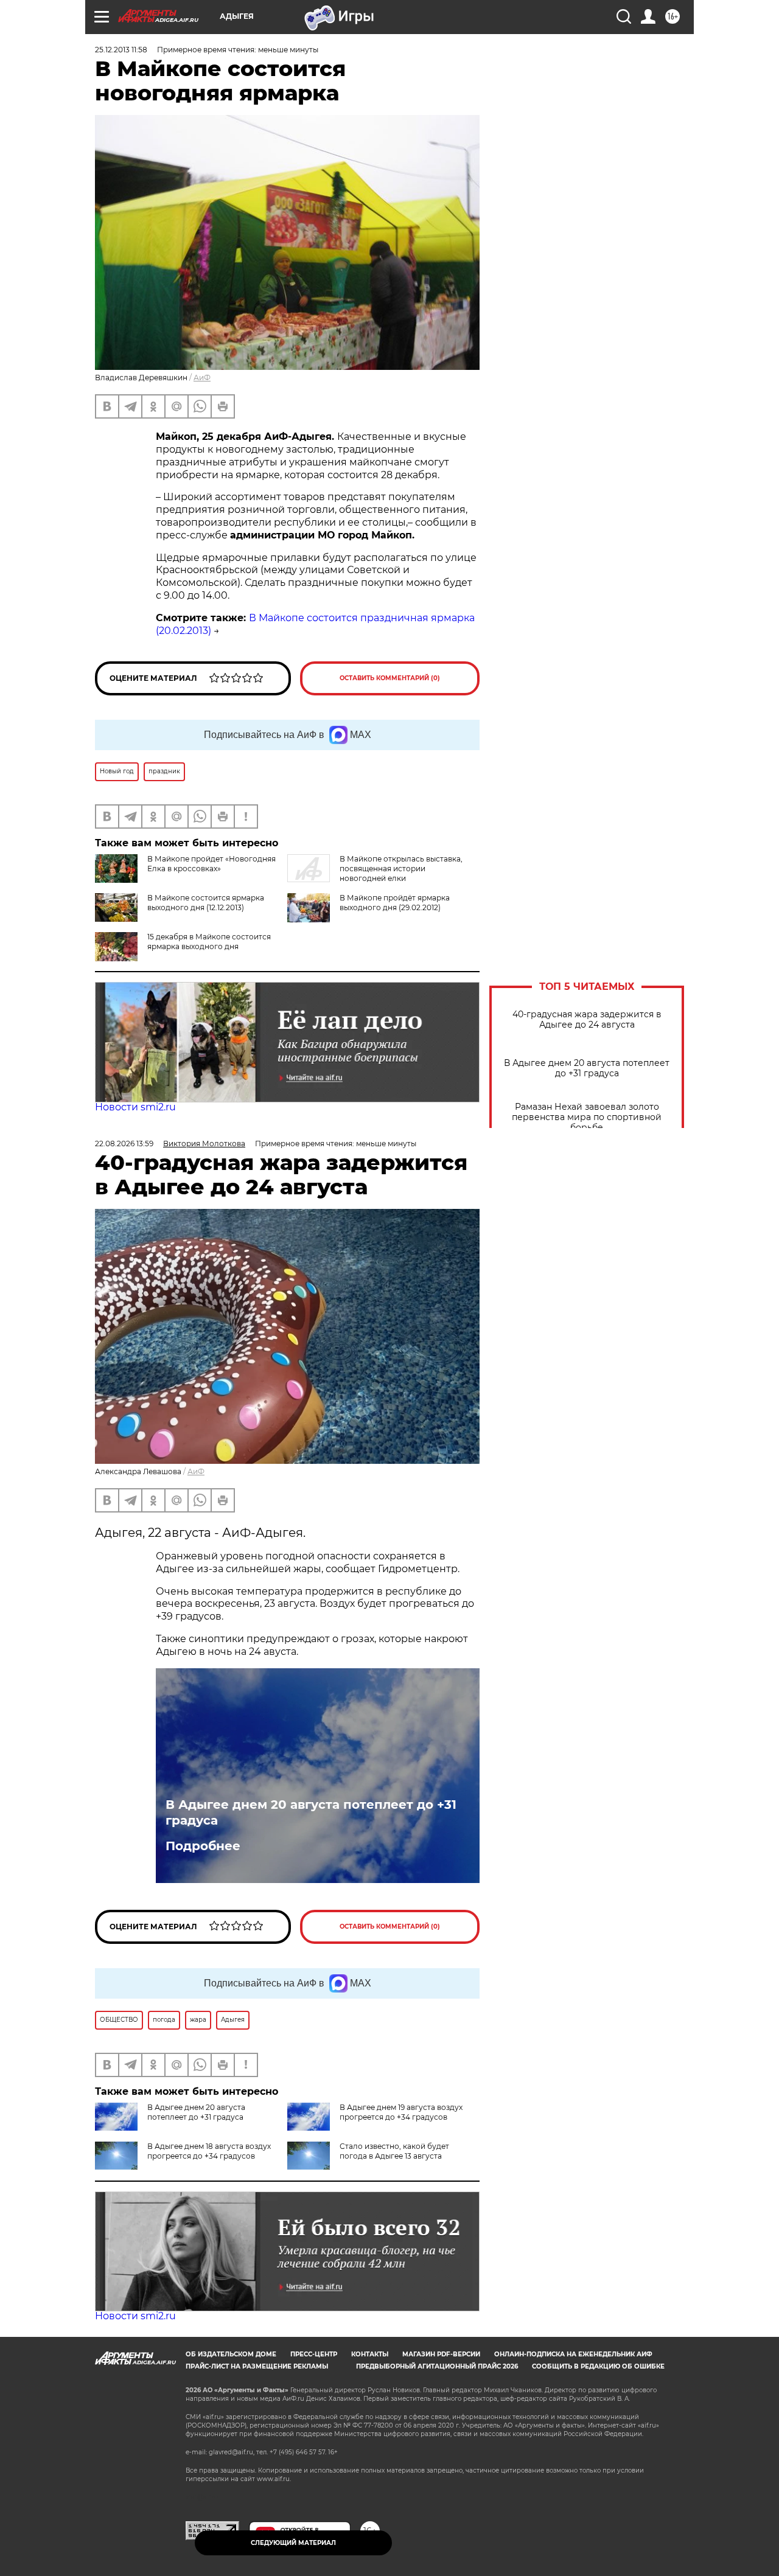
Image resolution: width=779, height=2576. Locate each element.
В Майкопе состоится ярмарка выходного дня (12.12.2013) (206, 903)
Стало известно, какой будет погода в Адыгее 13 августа (394, 2151)
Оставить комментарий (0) (390, 678)
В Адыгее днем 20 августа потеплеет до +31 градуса (587, 1068)
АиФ (202, 378)
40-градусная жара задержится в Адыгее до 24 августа (587, 1020)
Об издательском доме (231, 2354)
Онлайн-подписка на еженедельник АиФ (573, 2354)
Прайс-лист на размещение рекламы (257, 2366)
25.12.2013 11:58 (121, 50)
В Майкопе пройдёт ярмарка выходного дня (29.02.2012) (395, 903)
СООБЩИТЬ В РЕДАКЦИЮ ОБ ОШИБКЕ (598, 2366)
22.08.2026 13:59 (124, 1144)
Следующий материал (293, 2543)
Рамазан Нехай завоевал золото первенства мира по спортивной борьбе (587, 1117)
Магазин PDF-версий (441, 2354)
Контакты (370, 2354)
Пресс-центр (314, 2354)
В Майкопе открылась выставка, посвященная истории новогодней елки (401, 869)
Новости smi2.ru (135, 1107)
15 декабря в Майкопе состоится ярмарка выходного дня (209, 942)
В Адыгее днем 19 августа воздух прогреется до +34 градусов (401, 2112)
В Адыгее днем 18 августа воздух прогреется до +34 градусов (209, 2151)
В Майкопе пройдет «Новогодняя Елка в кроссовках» (211, 864)
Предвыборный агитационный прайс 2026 (437, 2366)
